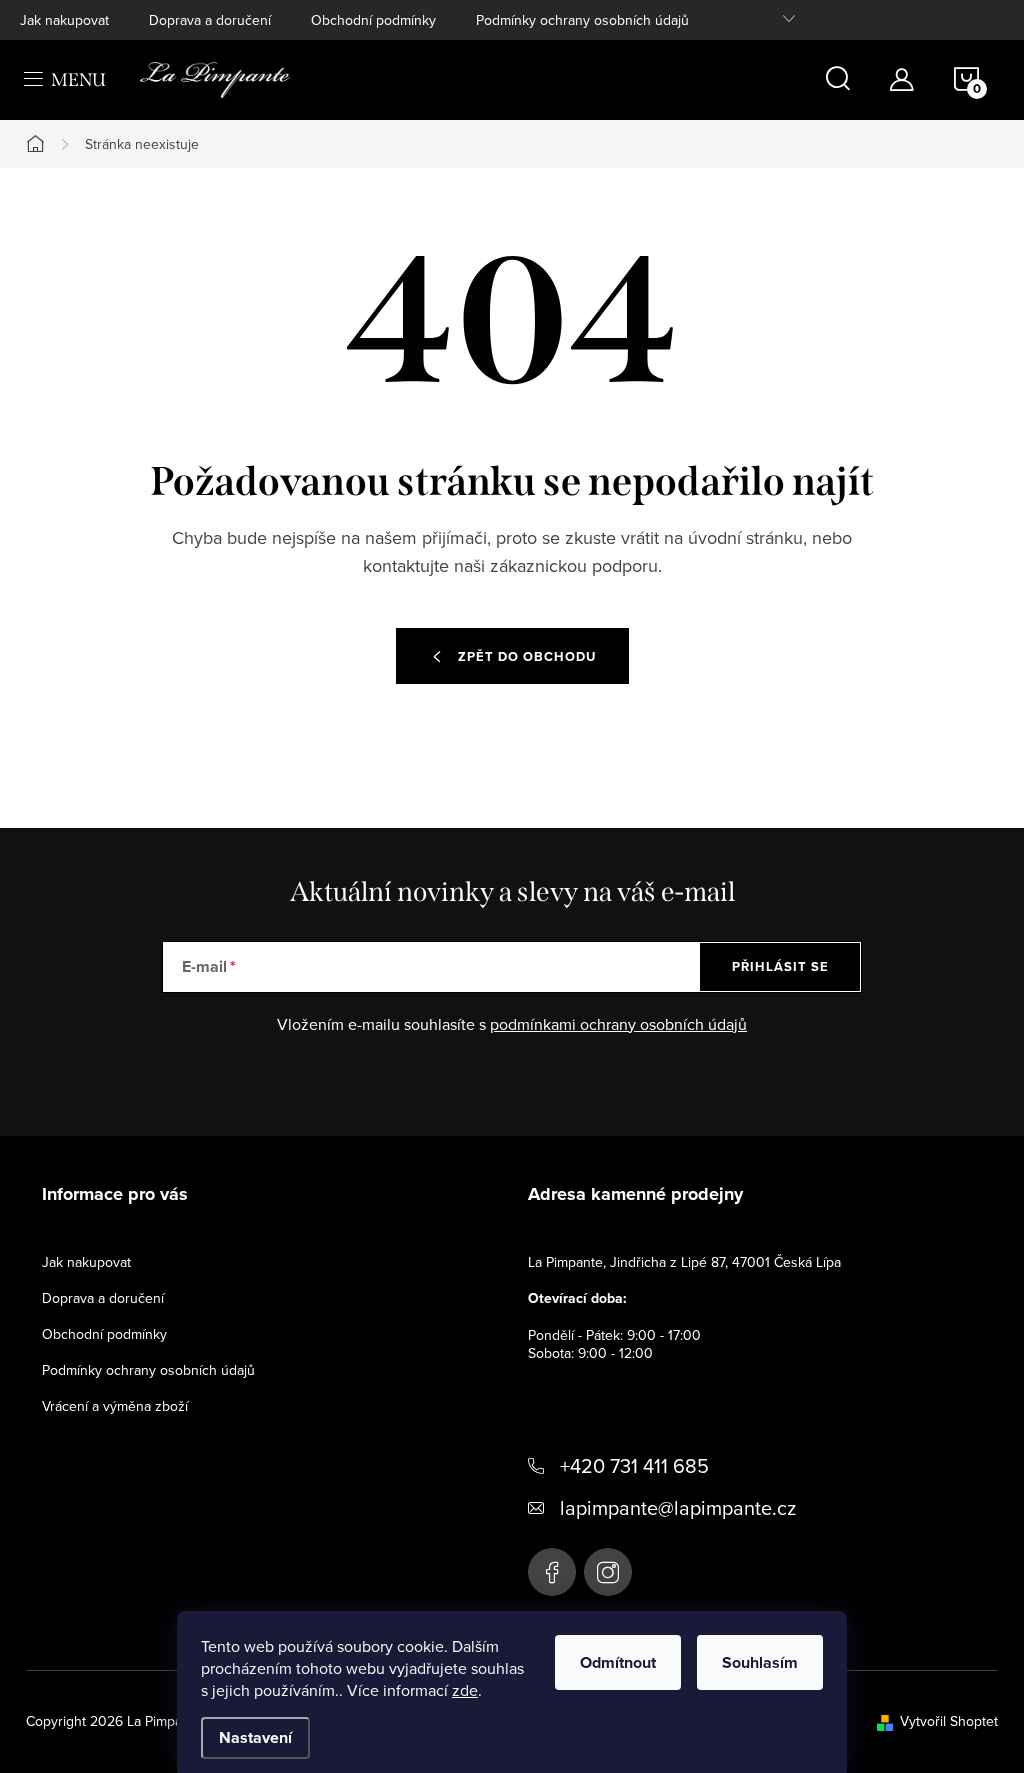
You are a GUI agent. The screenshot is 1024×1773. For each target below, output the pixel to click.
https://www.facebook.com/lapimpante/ (552, 1572)
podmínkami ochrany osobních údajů (618, 1024)
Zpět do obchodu (527, 656)
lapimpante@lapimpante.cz (678, 1507)
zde (465, 1690)
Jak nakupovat (64, 20)
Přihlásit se (780, 966)
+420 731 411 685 (634, 1465)
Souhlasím (760, 1662)
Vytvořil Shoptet (949, 1721)
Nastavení (255, 1737)
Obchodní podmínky (373, 20)
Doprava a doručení (210, 20)
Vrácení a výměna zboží (115, 1406)
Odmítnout (618, 1662)
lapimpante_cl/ (608, 1572)
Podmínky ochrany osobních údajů (582, 20)
